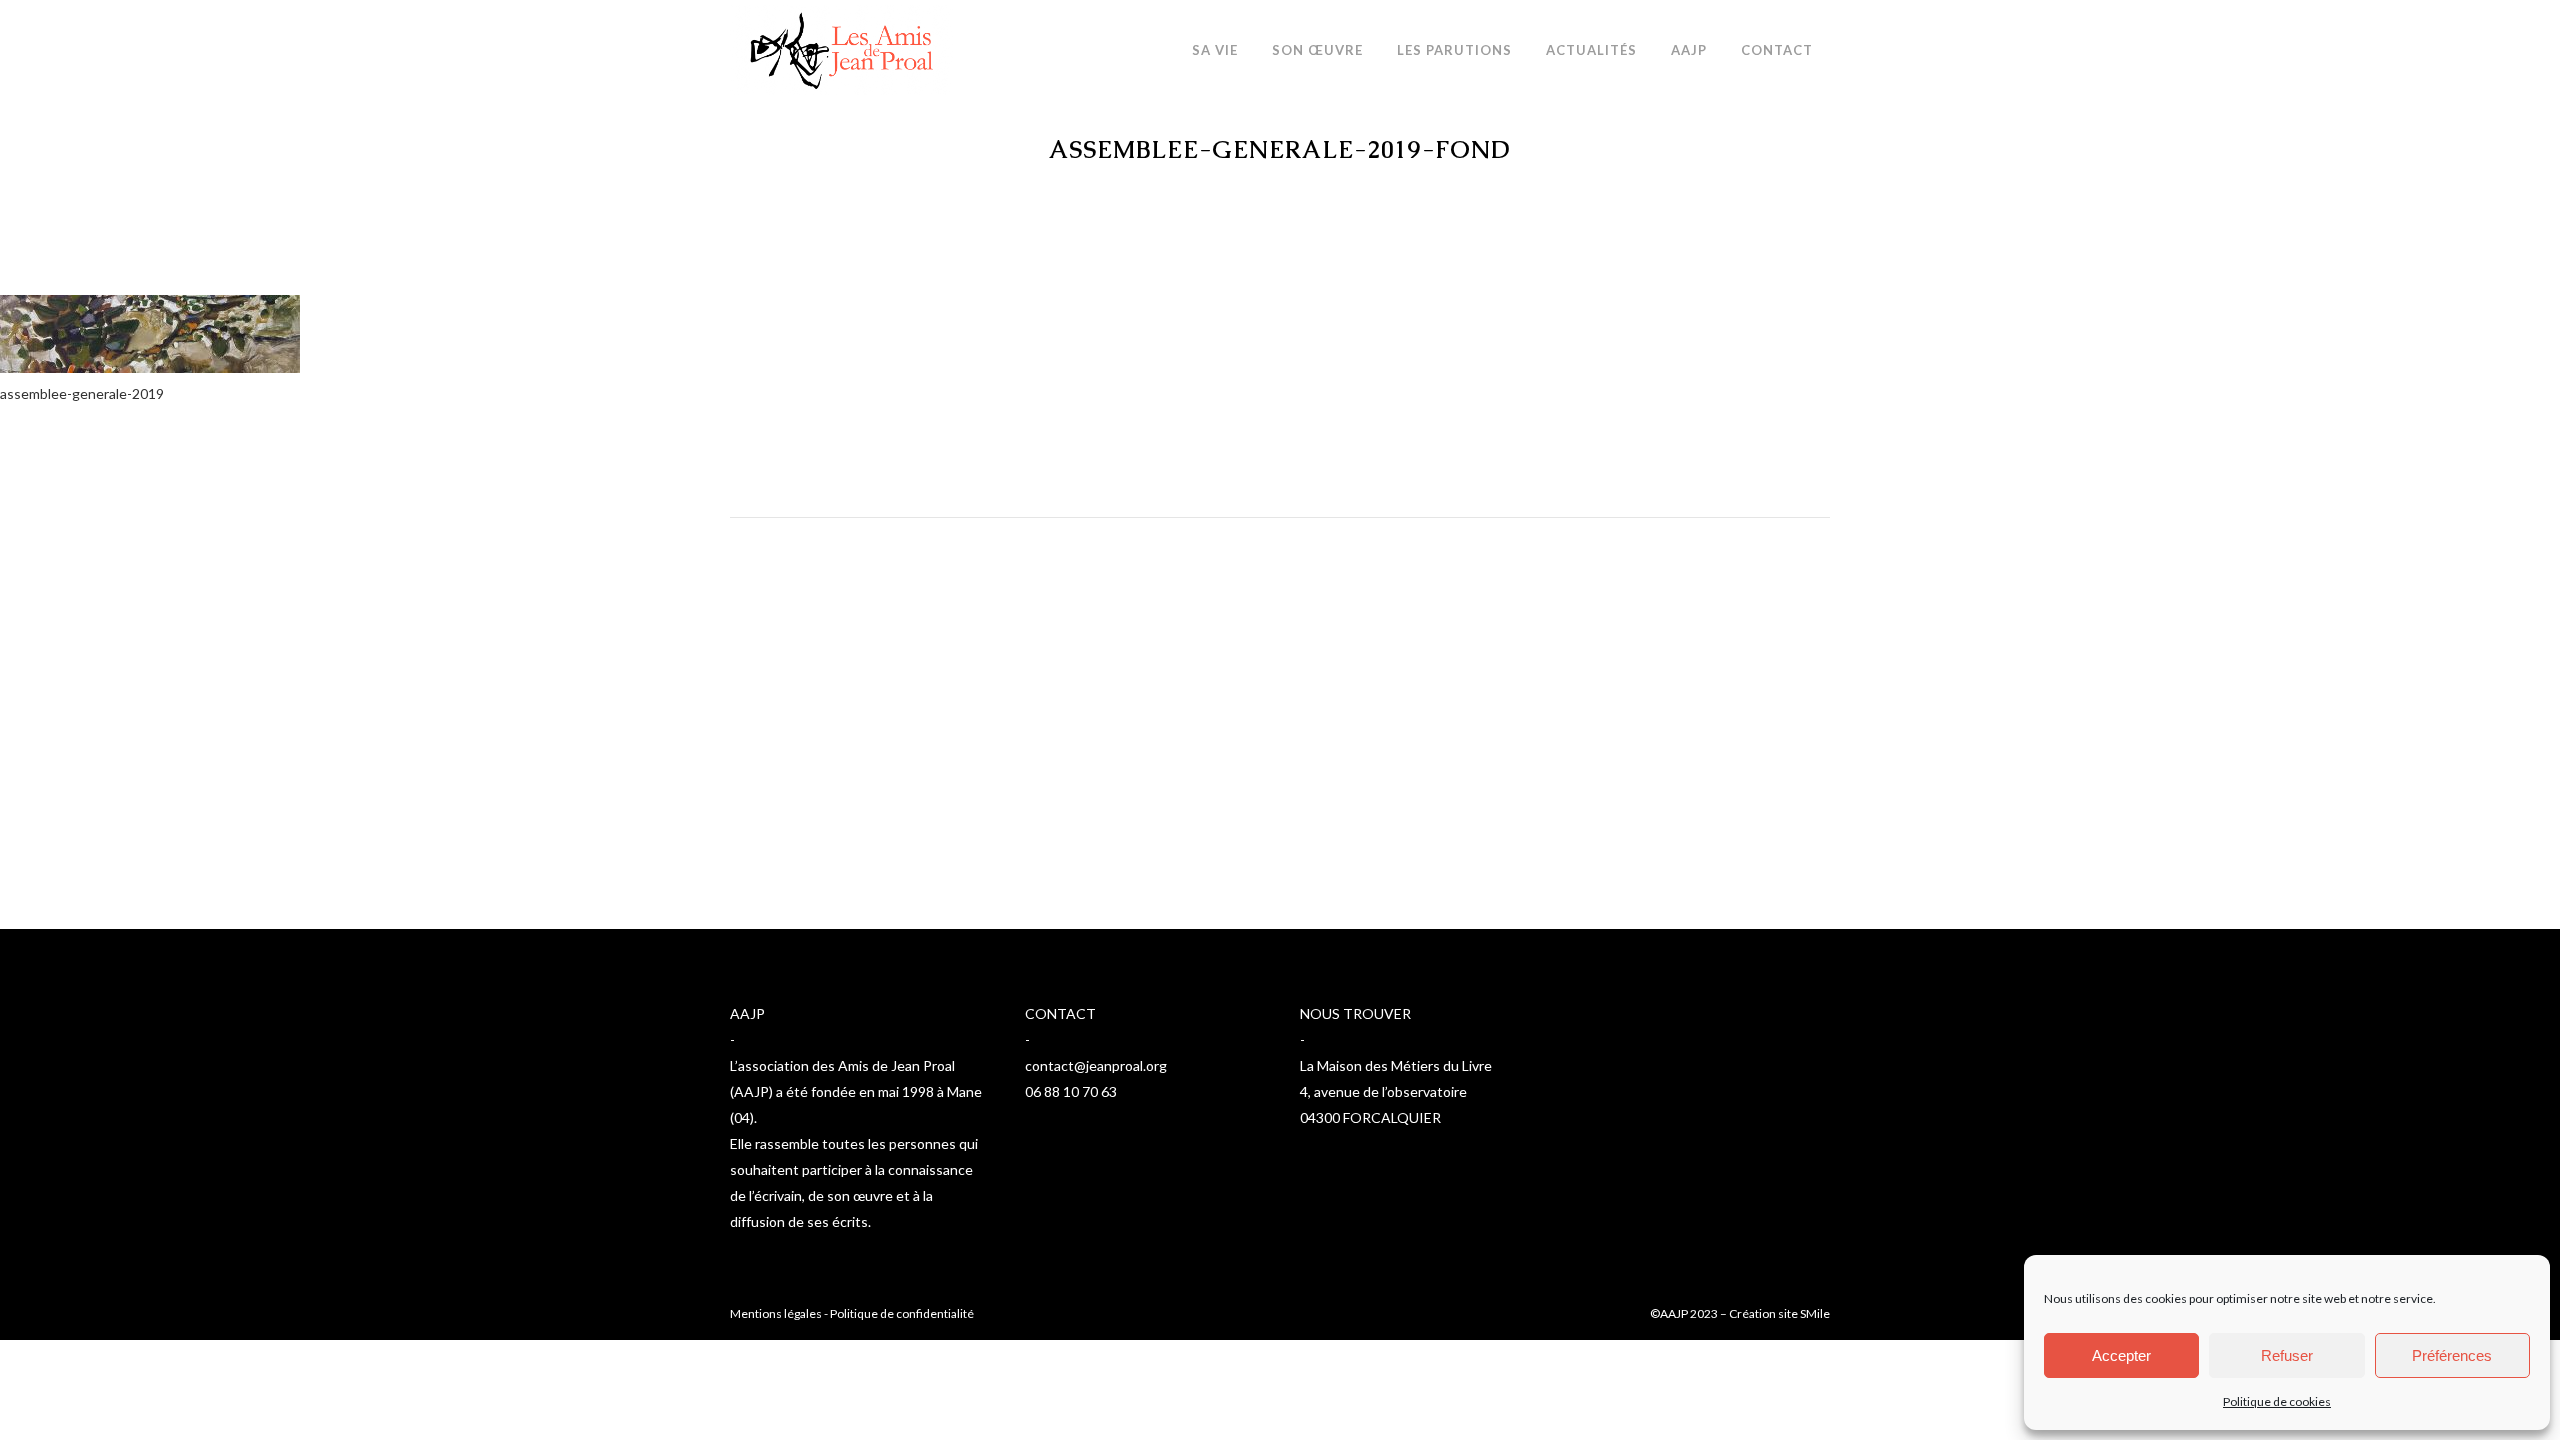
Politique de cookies (2277, 1401)
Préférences (2452, 1355)
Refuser (2287, 1355)
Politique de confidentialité (902, 1313)
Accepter (2121, 1355)
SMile (1815, 1313)
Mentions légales (776, 1313)
